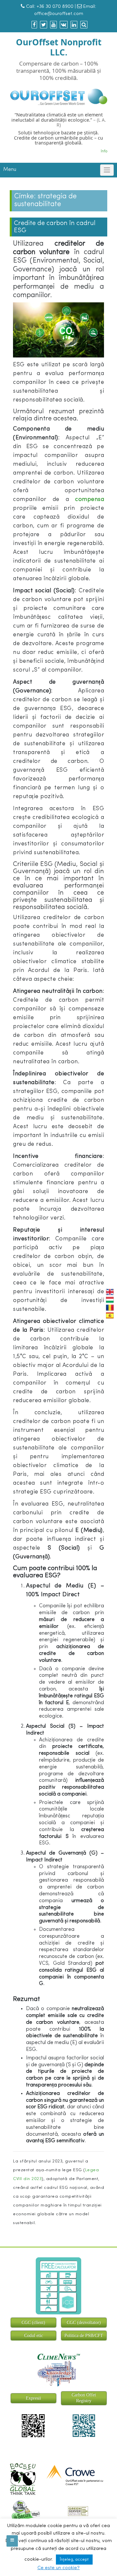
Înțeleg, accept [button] (74, 2560)
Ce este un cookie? (58, 2568)
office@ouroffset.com (59, 14)
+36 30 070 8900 (55, 7)
